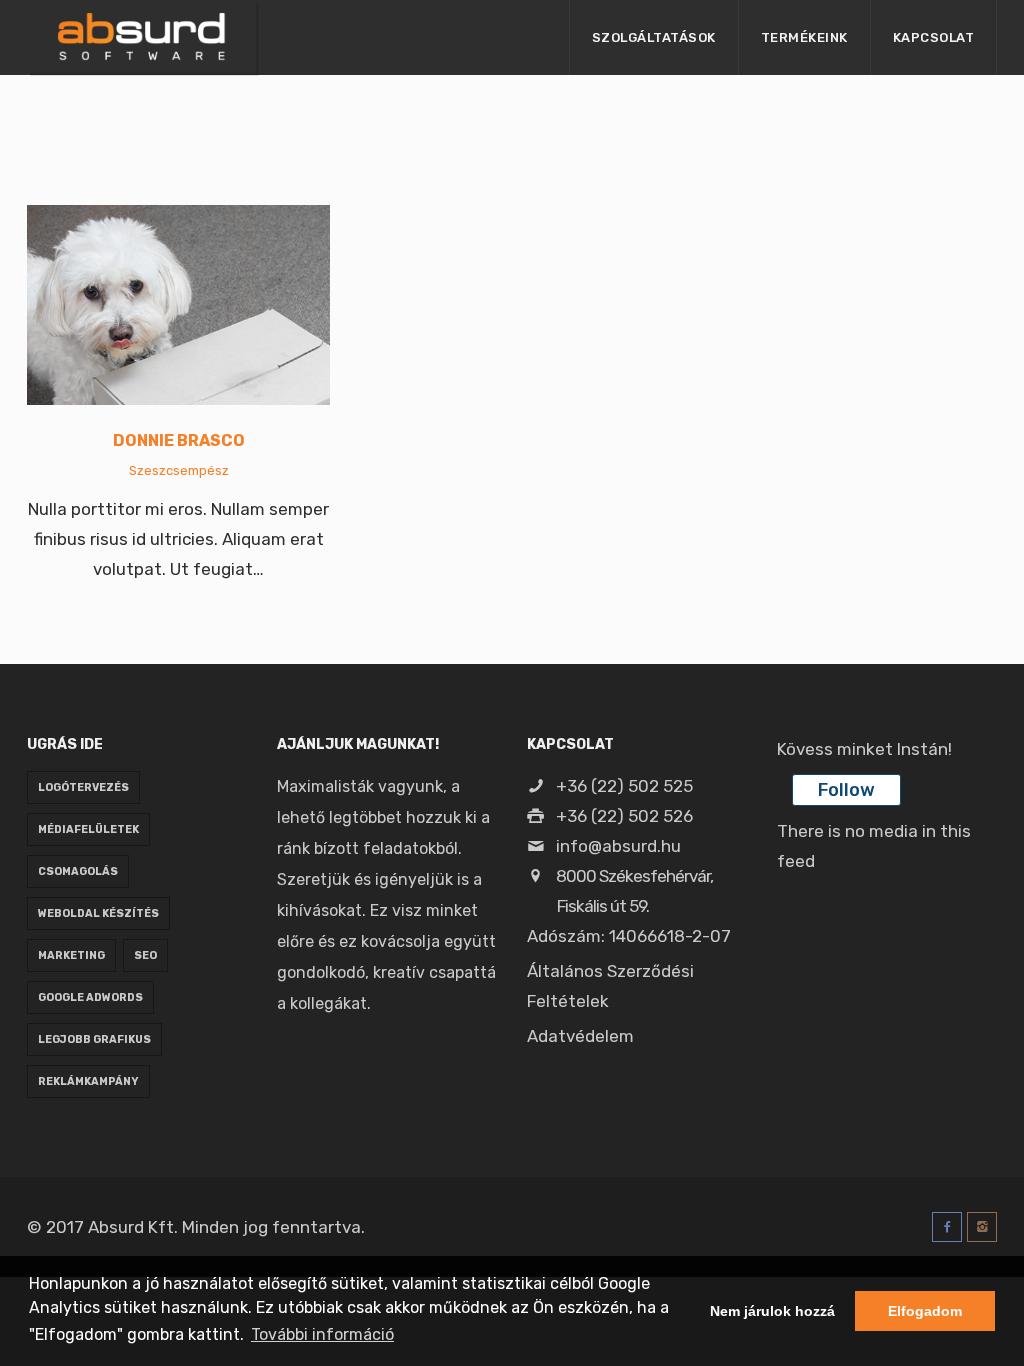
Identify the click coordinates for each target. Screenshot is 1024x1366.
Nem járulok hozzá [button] (772, 1311)
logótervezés (83, 787)
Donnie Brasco (179, 440)
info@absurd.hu (616, 846)
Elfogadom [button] (925, 1311)
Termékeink (804, 37)
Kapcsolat (934, 37)
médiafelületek (88, 829)
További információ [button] (322, 1334)
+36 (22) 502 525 (622, 786)
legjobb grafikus (94, 1039)
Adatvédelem (580, 1036)
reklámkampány (88, 1081)
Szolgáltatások (654, 37)
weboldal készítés (98, 913)
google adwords (90, 997)
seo (145, 955)
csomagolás (78, 871)
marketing (71, 955)
